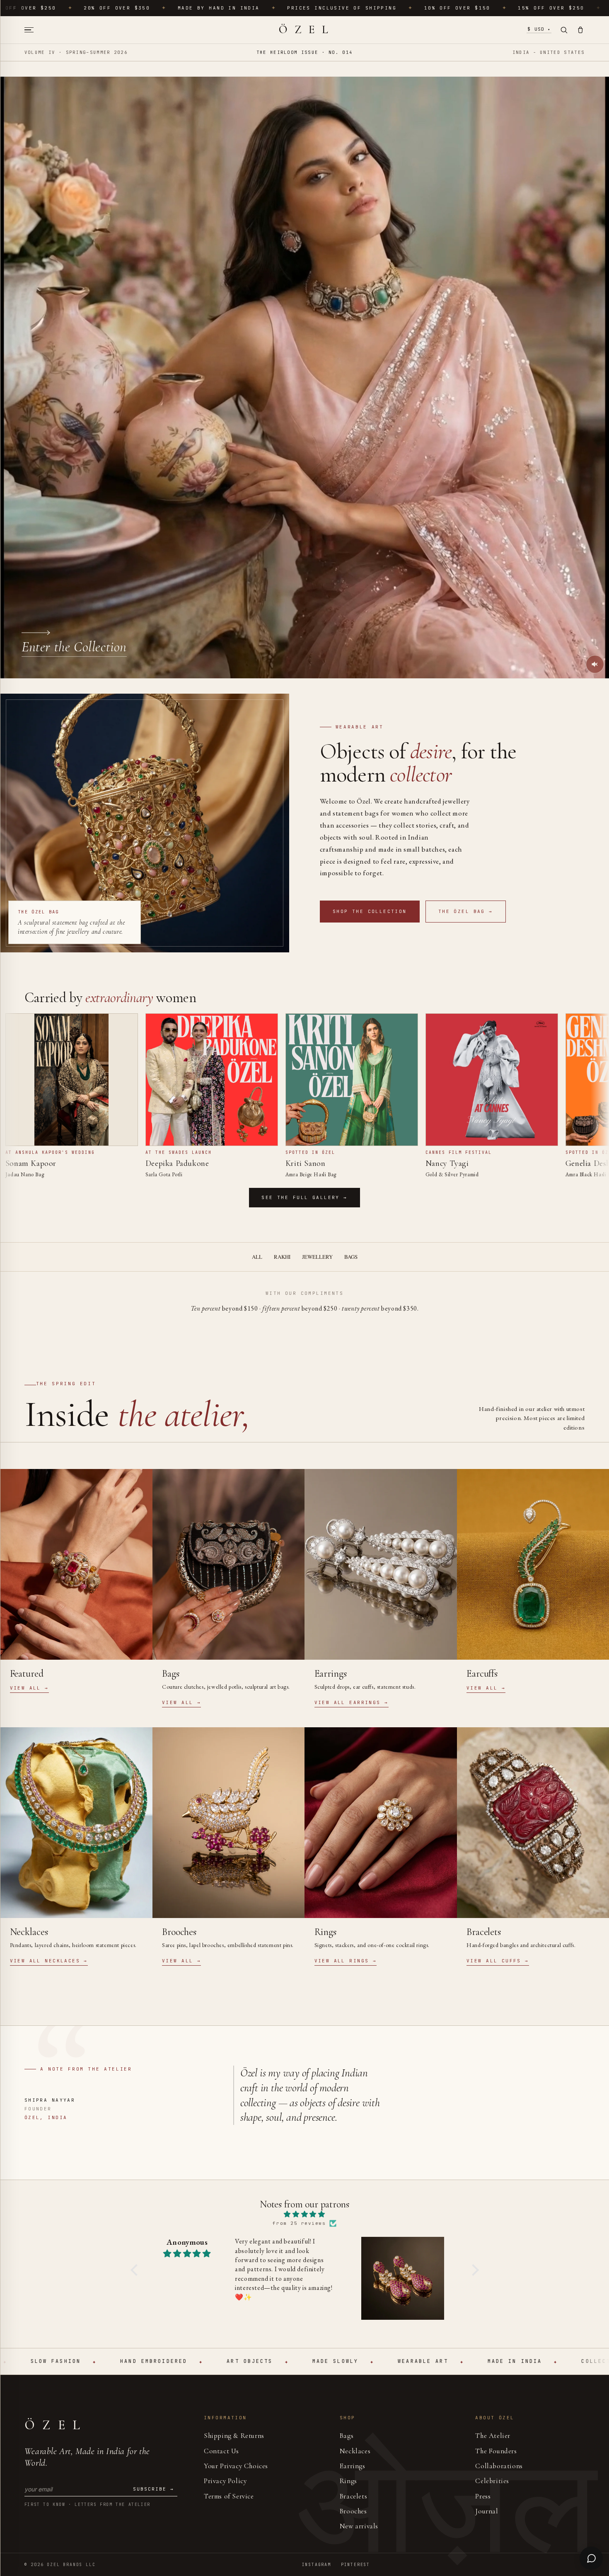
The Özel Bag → (466, 911)
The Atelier (493, 2436)
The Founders (496, 2451)
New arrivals (359, 2526)
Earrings (353, 2466)
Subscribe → (153, 2489)
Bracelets (353, 2496)
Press (483, 2496)
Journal (487, 2511)
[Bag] (580, 30)
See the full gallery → (304, 1197)
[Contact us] (591, 2558)
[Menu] (32, 30)
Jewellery (317, 1257)
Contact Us (221, 2451)
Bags (351, 1257)
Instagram (317, 2565)
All (257, 1257)
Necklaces (355, 2451)
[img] (305, 2215)
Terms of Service (229, 2496)
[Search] (564, 30)
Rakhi (282, 1257)
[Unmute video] (595, 664)
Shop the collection (370, 911)
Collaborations (499, 2466)
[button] (136, 2270)
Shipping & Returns (234, 2436)
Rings (348, 2481)
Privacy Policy (225, 2481)
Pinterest (355, 2565)
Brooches (353, 2511)
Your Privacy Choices (236, 2466)
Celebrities (492, 2481)
